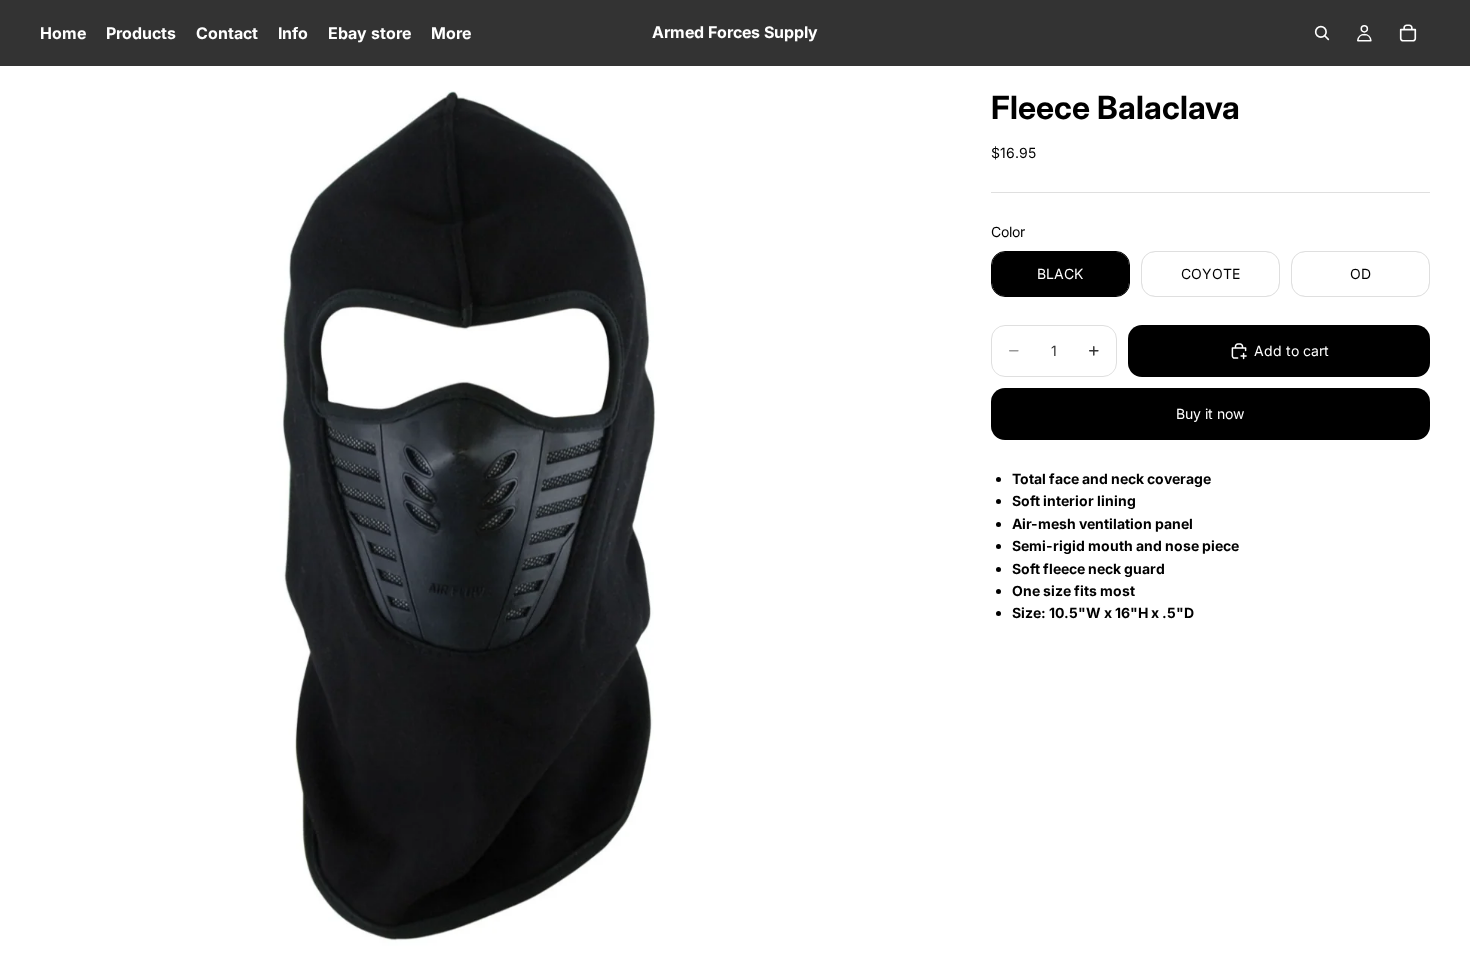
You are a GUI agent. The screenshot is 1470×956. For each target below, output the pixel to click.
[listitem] (451, 33)
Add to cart (1291, 350)
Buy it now (1210, 413)
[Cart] (1408, 33)
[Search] (1322, 33)
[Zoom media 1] (491, 511)
